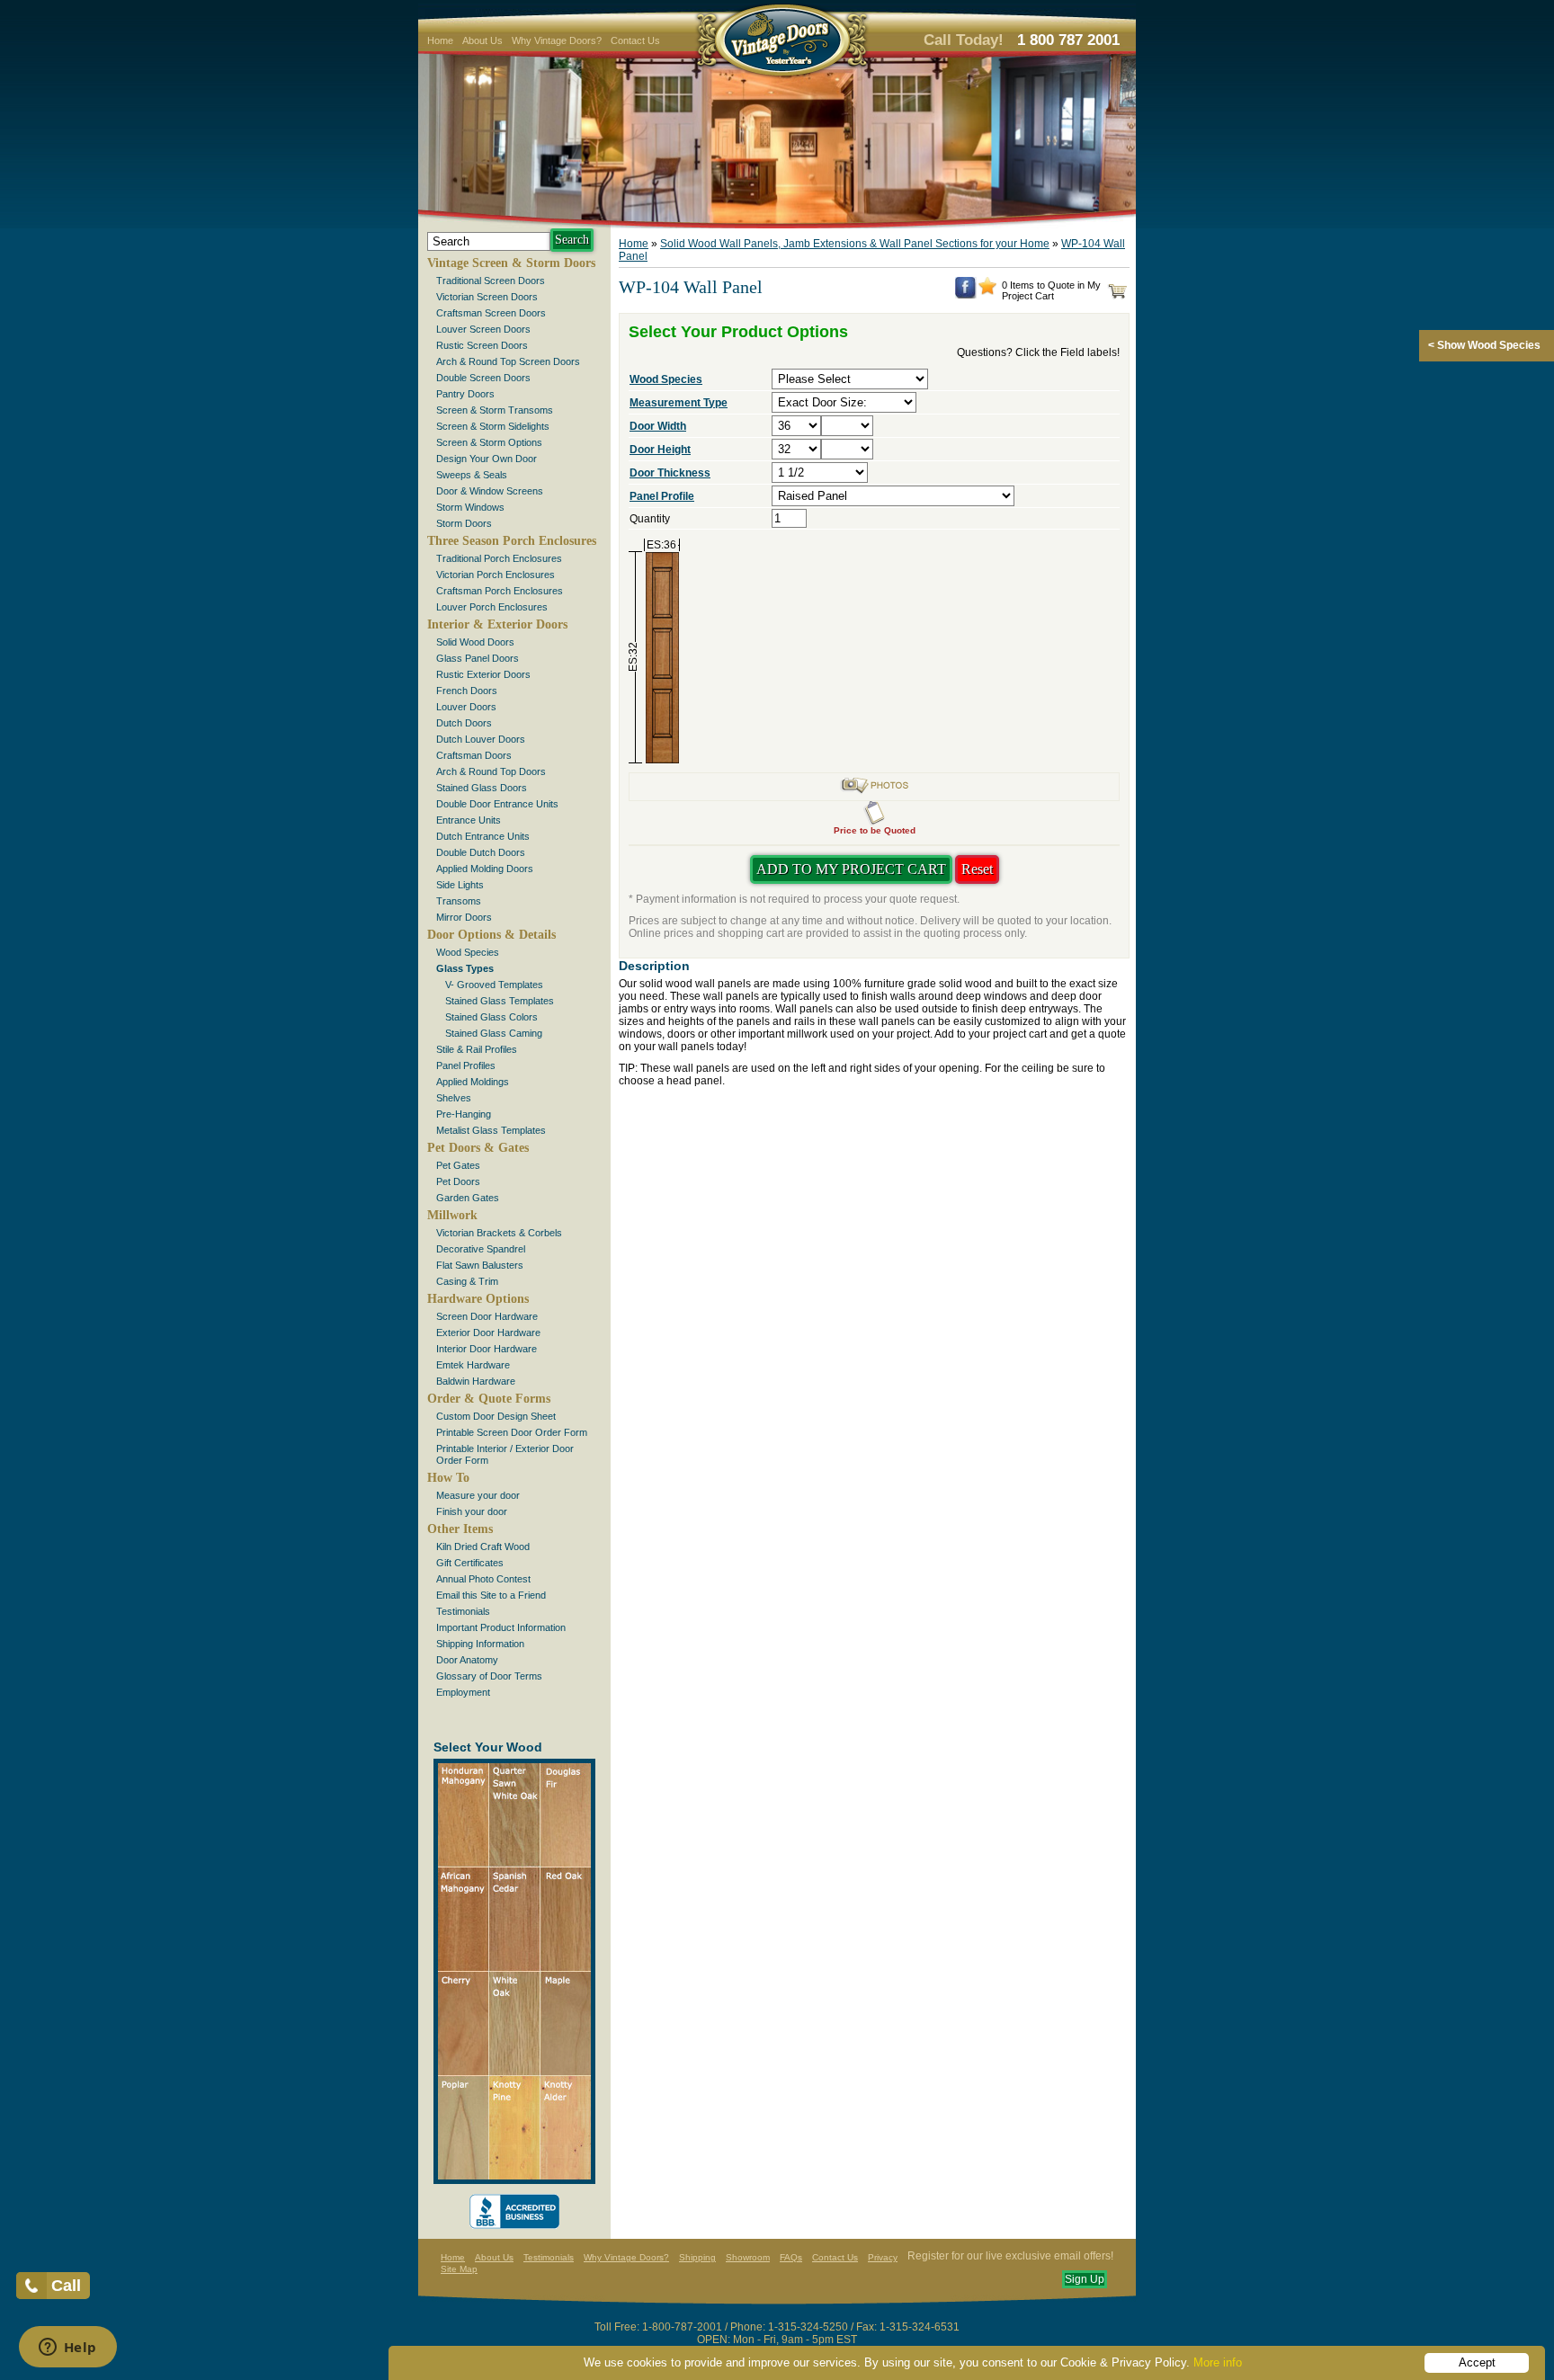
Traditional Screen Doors (491, 281)
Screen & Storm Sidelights (493, 426)
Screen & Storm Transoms (495, 410)
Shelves (454, 1098)
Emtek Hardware (473, 1365)
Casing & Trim (467, 1281)
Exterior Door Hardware (488, 1333)
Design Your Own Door (487, 459)
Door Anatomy (467, 1660)
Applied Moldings (473, 1082)
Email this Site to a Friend (491, 1595)
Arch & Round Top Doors (491, 771)
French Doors (467, 691)
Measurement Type (679, 403)
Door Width (658, 426)
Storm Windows (470, 507)
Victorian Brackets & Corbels (499, 1233)
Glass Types (465, 968)
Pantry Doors (465, 394)
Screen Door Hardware (487, 1316)
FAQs (791, 2257)
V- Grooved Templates (494, 985)
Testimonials (463, 1611)
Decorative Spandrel (481, 1249)
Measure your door (478, 1495)
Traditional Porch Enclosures (499, 558)
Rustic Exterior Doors (483, 674)
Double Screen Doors (483, 378)
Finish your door (472, 1511)
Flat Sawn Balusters (480, 1265)
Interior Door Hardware (487, 1349)
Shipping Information (480, 1644)
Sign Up (1085, 2279)
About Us (482, 40)
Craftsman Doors (474, 755)
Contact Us (635, 40)
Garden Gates (468, 1198)
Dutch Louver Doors (481, 739)
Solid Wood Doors (475, 642)
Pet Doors (458, 1181)
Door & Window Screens (490, 491)
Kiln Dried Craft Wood (483, 1547)
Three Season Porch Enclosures (512, 541)
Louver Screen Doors (483, 329)
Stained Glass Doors (482, 788)
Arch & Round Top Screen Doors (508, 361)
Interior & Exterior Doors (497, 624)
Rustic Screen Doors (482, 345)
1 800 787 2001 (1068, 40)
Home (440, 40)
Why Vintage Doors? (557, 40)
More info (1218, 2362)
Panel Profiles (466, 1065)
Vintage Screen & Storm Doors (511, 263)
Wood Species (468, 952)
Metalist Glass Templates (491, 1130)
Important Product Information (501, 1627)
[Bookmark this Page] (987, 291)
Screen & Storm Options (489, 442)
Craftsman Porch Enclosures (500, 591)
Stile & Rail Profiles (477, 1049)
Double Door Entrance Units (497, 804)
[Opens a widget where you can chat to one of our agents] (67, 2349)
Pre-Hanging (464, 1114)
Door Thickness (670, 473)
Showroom (748, 2257)
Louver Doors (466, 707)
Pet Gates (458, 1165)
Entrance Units (469, 820)
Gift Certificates (470, 1563)
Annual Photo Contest (483, 1579)
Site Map (459, 2269)
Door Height (660, 450)
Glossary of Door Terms (489, 1676)
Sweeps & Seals (472, 475)
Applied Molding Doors (485, 869)
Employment (463, 1692)
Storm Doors (464, 523)
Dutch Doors (464, 723)
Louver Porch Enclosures (492, 607)
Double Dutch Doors (481, 852)
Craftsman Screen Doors (491, 313)
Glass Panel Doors (478, 658)
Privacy (883, 2257)
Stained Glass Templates (500, 1001)
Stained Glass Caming (494, 1033)
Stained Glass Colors (491, 1017)
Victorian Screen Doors (487, 297)
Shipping (697, 2257)
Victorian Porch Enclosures (496, 575)
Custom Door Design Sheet (496, 1416)
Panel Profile (662, 496)
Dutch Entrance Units (483, 836)
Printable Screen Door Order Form (512, 1432)
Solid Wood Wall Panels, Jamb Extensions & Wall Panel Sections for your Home (855, 244)
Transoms (459, 901)
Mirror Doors (464, 917)
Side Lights (460, 885)
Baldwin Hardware (476, 1381)
